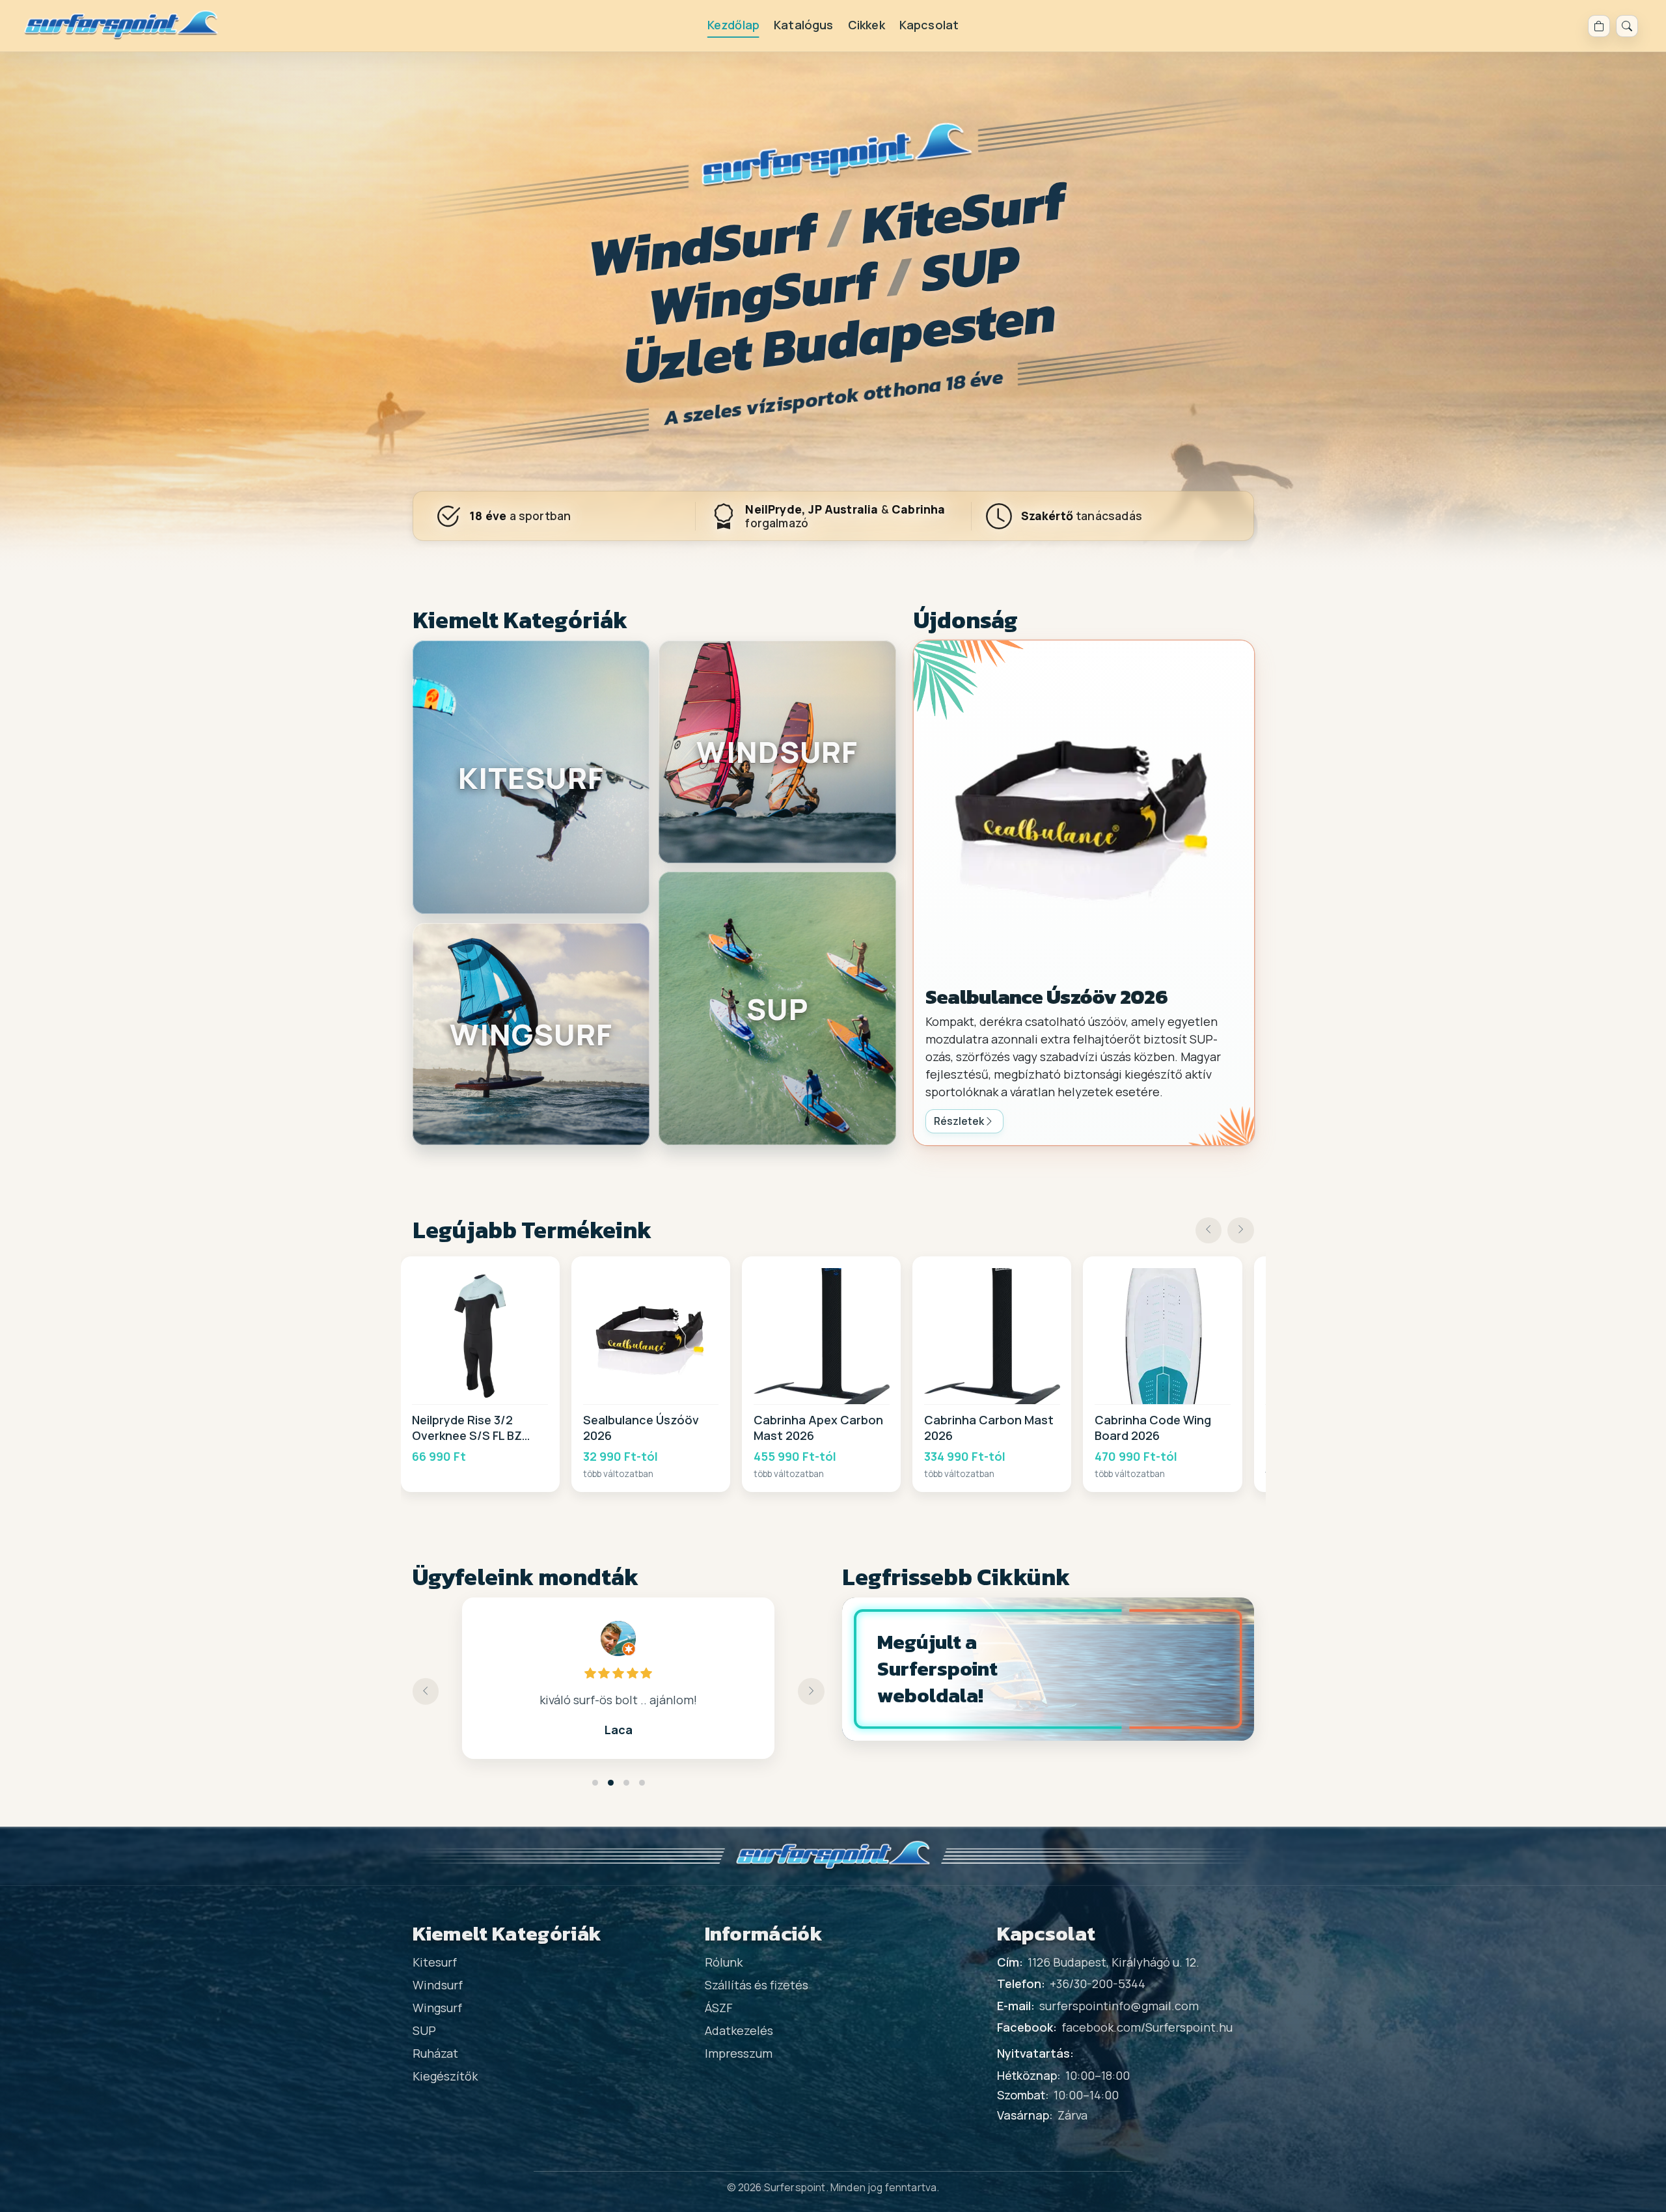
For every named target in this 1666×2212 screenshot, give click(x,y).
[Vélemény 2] (611, 1783)
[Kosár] (1599, 26)
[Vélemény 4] (642, 1783)
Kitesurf (435, 1962)
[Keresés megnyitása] (1627, 26)
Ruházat (435, 2053)
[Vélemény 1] (595, 1783)
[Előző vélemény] (426, 1692)
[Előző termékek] (1209, 1231)
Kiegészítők (445, 2076)
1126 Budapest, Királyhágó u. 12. (1113, 1962)
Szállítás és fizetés (757, 1985)
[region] (833, 1374)
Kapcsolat (929, 25)
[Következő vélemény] (811, 1692)
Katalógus (804, 25)
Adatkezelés (739, 2030)
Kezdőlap (733, 25)
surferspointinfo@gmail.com (1119, 2006)
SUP (424, 2030)
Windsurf (438, 1985)
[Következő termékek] (1241, 1231)
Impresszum (739, 2053)
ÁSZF (719, 2008)
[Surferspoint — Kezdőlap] (121, 26)
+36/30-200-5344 (1098, 1984)
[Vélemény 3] (626, 1783)
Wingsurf (437, 2008)
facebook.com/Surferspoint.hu (1147, 2027)
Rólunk (724, 1962)
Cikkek (867, 25)
